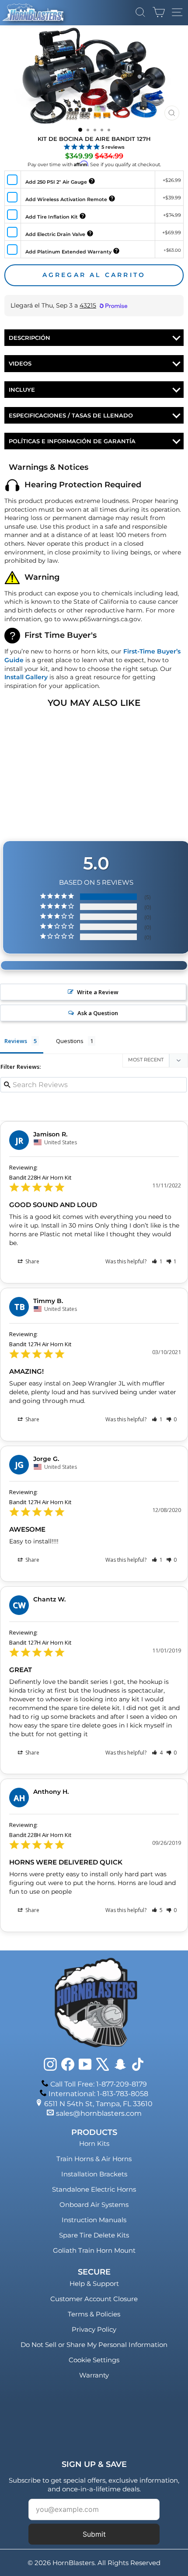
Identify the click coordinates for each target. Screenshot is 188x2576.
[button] (157, 1261)
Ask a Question (98, 1013)
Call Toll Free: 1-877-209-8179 (99, 2084)
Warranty (94, 2375)
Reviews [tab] (16, 1041)
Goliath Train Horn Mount (94, 2250)
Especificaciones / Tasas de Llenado (71, 415)
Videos (20, 363)
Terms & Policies (94, 2314)
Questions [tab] (70, 1041)
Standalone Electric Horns (94, 2189)
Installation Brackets (94, 2174)
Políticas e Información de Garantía (72, 441)
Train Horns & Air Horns (94, 2159)
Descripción (30, 338)
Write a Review (98, 992)
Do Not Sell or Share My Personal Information (94, 2345)
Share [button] (32, 1261)
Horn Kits (94, 2143)
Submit (94, 2534)
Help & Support (94, 2284)
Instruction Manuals (94, 2220)
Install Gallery (26, 677)
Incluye (22, 390)
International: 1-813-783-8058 (98, 2094)
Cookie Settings (94, 2360)
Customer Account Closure (94, 2299)
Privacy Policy (94, 2329)
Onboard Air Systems (94, 2205)
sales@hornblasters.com (99, 2113)
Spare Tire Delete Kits (94, 2235)
